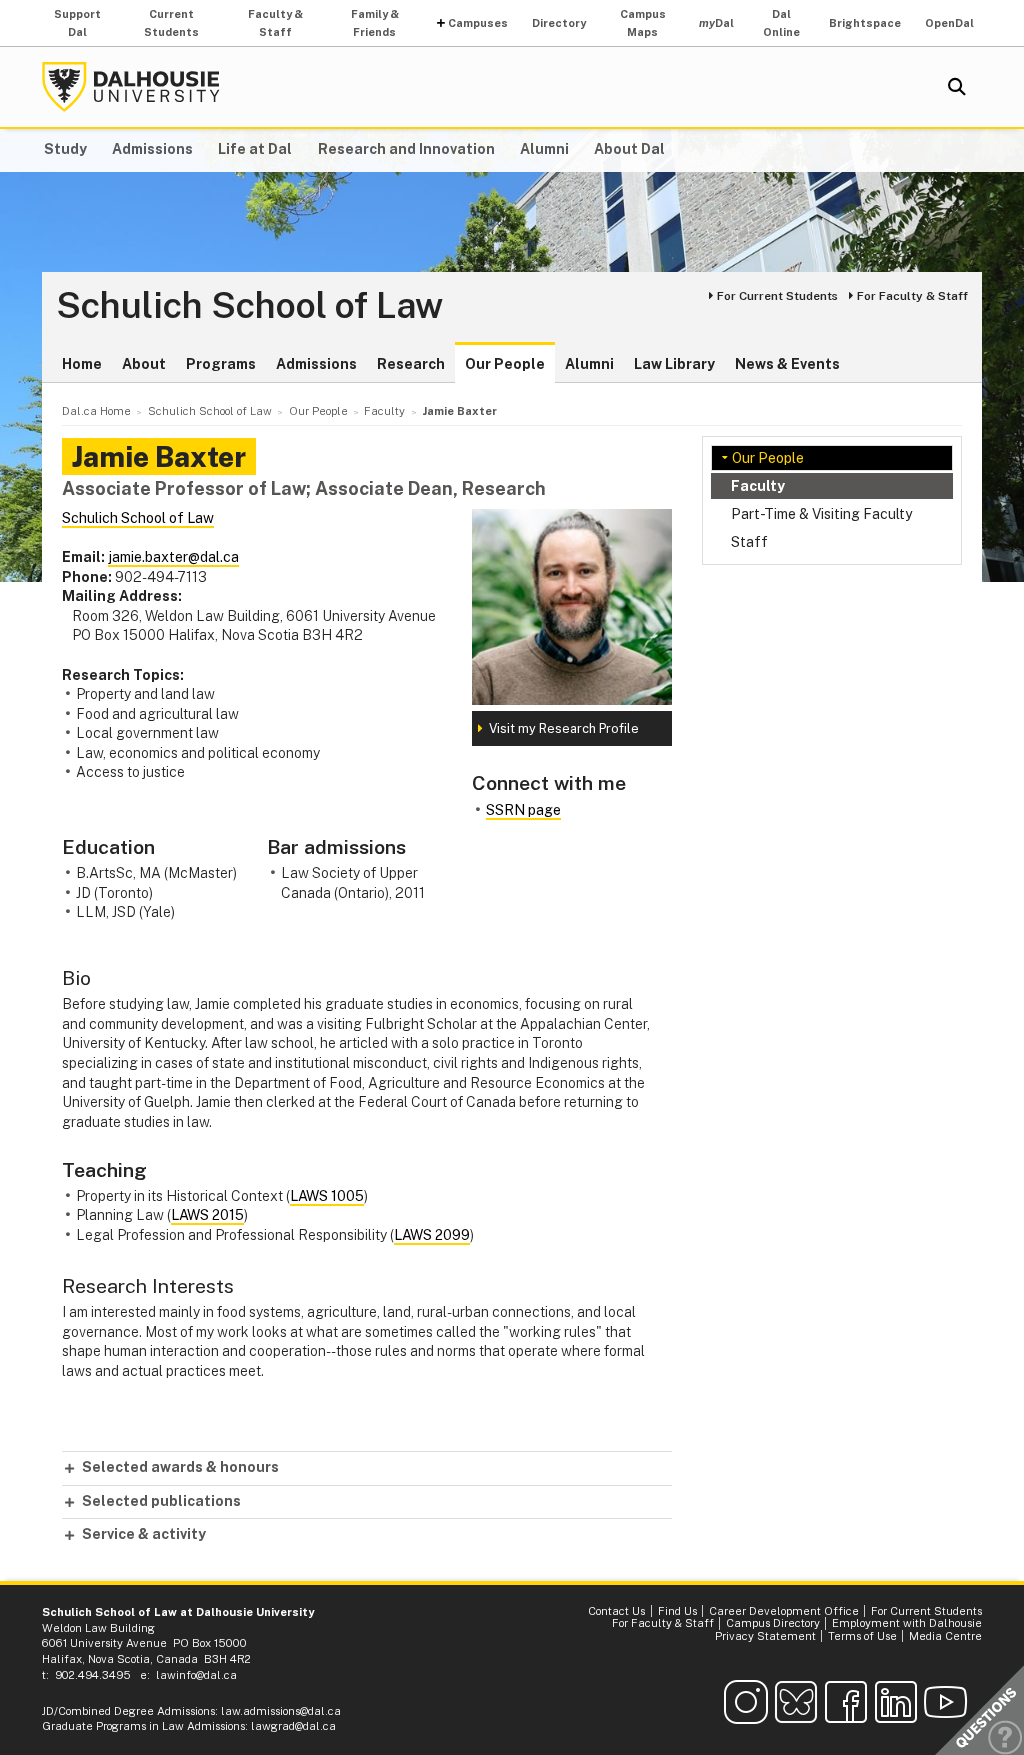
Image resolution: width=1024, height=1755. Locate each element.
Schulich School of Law (249, 306)
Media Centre (945, 1636)
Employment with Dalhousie (907, 1623)
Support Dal (77, 23)
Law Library (674, 364)
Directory (559, 23)
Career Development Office (784, 1611)
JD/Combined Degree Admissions (128, 1711)
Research (411, 364)
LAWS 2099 (432, 1235)
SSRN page (523, 810)
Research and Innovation (406, 149)
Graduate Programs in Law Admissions (143, 1726)
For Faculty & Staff (912, 296)
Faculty (758, 486)
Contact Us (616, 1611)
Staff (749, 542)
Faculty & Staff (275, 23)
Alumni (544, 149)
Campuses (478, 23)
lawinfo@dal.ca (196, 1675)
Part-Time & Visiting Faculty (821, 514)
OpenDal (949, 23)
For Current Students (777, 296)
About (144, 364)
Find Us (677, 1611)
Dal (716, 23)
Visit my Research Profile (564, 728)
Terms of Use (862, 1636)
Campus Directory (773, 1623)
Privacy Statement (765, 1636)
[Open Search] (957, 87)
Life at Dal (255, 149)
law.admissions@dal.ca (281, 1711)
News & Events (787, 364)
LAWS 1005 (327, 1196)
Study (65, 149)
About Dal (629, 149)
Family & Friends (375, 23)
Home (82, 364)
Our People (505, 364)
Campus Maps (643, 23)
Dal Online (781, 23)
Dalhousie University (131, 87)
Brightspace (865, 23)
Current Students (171, 23)
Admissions (152, 149)
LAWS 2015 (207, 1215)
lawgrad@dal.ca (293, 1726)
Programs (221, 364)
